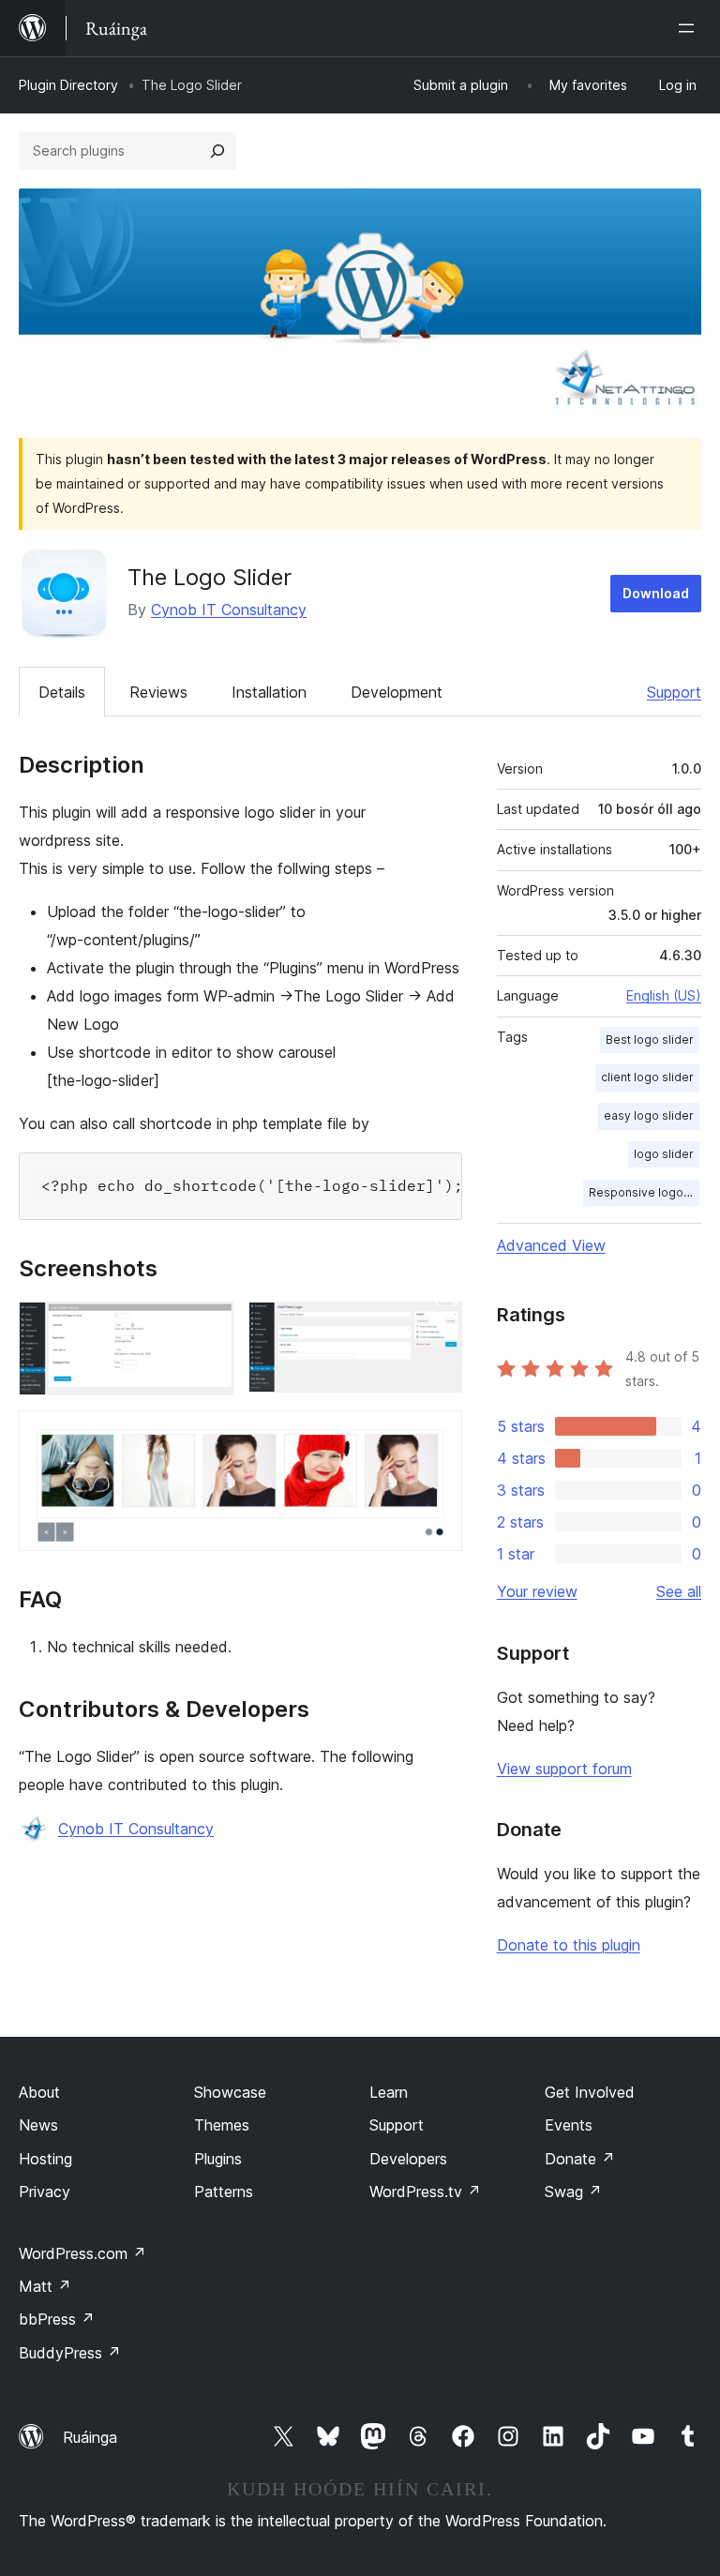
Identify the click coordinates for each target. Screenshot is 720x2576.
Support (674, 692)
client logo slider (647, 1077)
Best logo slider (650, 1039)
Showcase (230, 2092)
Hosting (45, 2159)
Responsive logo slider (644, 1192)
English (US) (664, 995)
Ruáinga (90, 2437)
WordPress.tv (425, 2192)
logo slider (664, 1154)
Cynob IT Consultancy (229, 610)
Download (656, 593)
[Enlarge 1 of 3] (208, 1327)
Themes (222, 2125)
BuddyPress (70, 2353)
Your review (537, 1591)
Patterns (224, 2192)
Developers (408, 2159)
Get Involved (590, 2092)
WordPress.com (82, 2253)
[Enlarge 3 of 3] (437, 1436)
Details (62, 692)
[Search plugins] (217, 151)
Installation (269, 692)
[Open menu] (690, 28)
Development (397, 692)
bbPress (57, 2319)
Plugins (218, 2159)
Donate (580, 2159)
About (39, 2092)
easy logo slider (649, 1115)
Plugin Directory (68, 85)
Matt (45, 2286)
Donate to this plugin (569, 1945)
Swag (573, 2192)
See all (679, 1591)
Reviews (158, 692)
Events (569, 2125)
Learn (389, 2092)
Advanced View (551, 1245)
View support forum (564, 1769)
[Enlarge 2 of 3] (437, 1327)
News (38, 2125)
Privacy (45, 2192)
